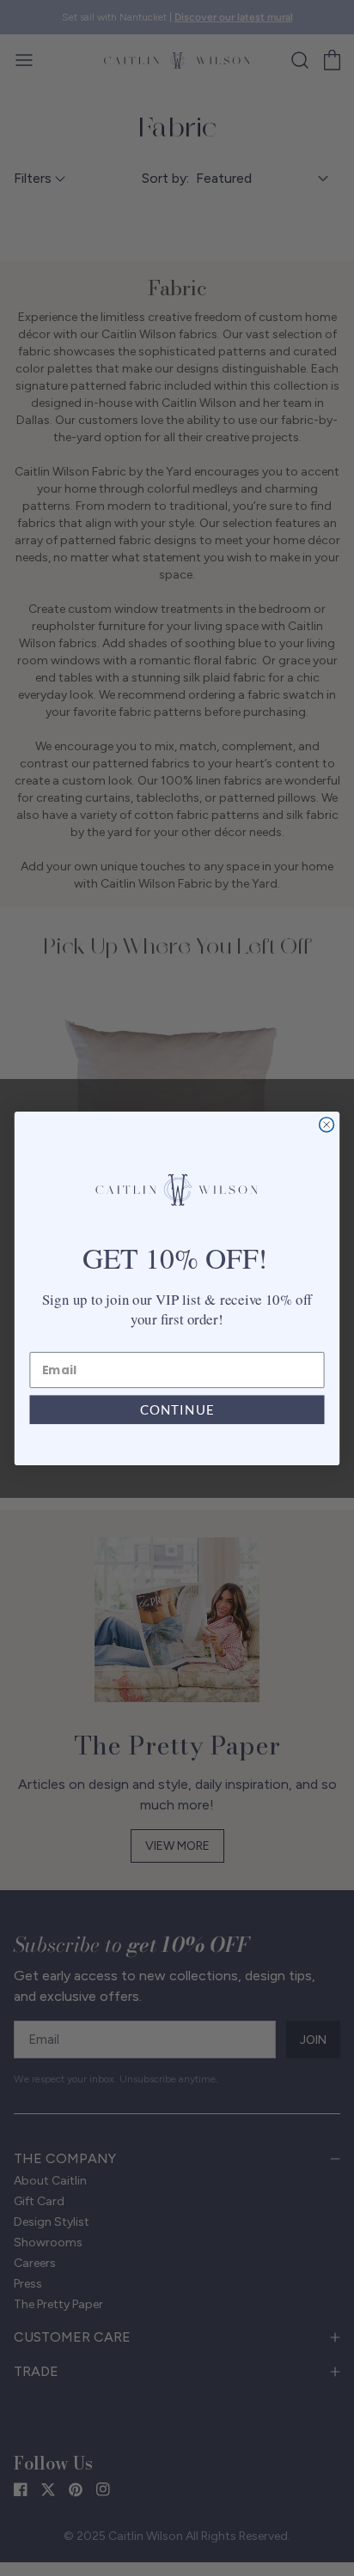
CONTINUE (177, 1409)
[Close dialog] (327, 1124)
